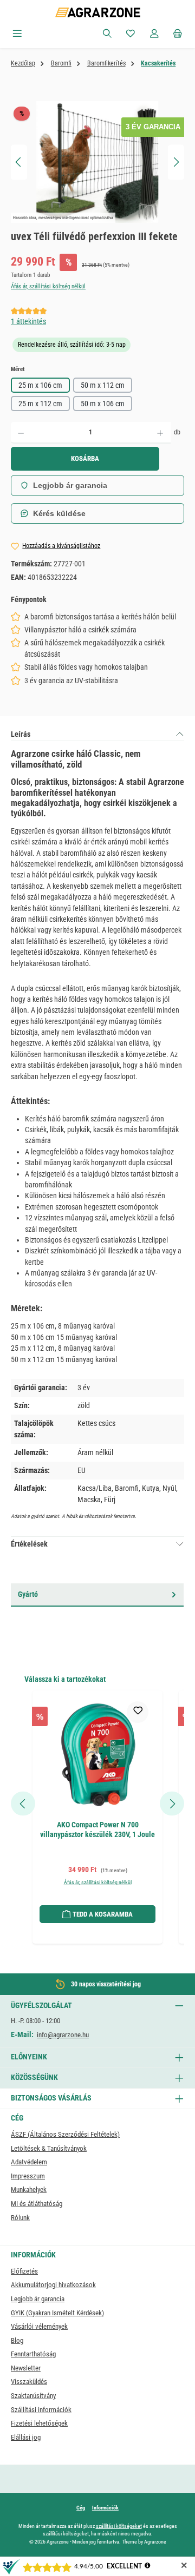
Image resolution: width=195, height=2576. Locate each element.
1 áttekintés (28, 321)
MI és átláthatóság (37, 2204)
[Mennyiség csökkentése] (21, 433)
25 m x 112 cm (40, 404)
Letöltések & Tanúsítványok (49, 2148)
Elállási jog (26, 2437)
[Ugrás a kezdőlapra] (98, 12)
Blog (17, 2340)
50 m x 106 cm (103, 404)
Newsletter (26, 2368)
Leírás (21, 734)
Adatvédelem (29, 2162)
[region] (97, 162)
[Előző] (19, 162)
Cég (81, 2508)
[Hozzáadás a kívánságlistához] (138, 1712)
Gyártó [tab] (28, 1594)
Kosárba (85, 458)
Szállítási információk (41, 2410)
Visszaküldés (29, 2382)
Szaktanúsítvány (33, 2396)
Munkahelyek (29, 2189)
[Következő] (176, 162)
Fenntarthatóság (33, 2354)
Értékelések (29, 1544)
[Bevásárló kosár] (178, 34)
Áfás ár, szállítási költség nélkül (48, 286)
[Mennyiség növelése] (160, 433)
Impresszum (28, 2176)
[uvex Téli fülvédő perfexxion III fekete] (97, 162)
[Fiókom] (154, 34)
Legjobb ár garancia (70, 485)
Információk (105, 2508)
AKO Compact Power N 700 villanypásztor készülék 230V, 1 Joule (97, 1830)
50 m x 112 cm (103, 385)
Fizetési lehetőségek (39, 2423)
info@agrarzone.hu (63, 2035)
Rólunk (20, 2218)
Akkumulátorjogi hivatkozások (53, 2285)
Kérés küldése (59, 513)
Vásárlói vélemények (39, 2326)
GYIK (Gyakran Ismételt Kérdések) (57, 2313)
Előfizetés (24, 2271)
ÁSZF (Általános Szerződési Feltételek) (65, 2134)
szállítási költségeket (119, 2526)
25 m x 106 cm (40, 385)
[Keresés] (107, 34)
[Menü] (17, 34)
